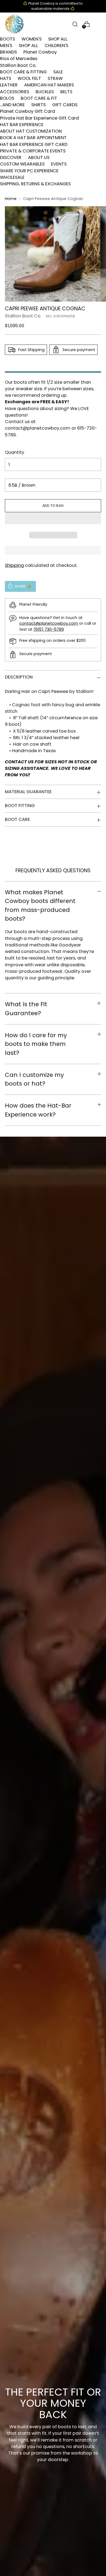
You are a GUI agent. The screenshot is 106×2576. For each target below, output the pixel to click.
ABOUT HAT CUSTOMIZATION (31, 131)
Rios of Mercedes (19, 59)
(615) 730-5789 (49, 629)
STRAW (55, 78)
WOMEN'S (32, 39)
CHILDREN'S (56, 46)
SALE (58, 72)
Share (20, 586)
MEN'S (6, 46)
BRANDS (8, 52)
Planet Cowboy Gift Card (27, 111)
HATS (6, 78)
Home (11, 199)
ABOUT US (39, 157)
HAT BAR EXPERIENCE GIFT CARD (34, 144)
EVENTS (59, 164)
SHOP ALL (58, 39)
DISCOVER (11, 157)
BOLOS (7, 98)
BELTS (66, 92)
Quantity (15, 452)
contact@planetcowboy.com (38, 428)
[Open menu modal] (98, 24)
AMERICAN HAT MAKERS (49, 85)
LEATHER (9, 85)
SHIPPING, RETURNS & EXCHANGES (35, 184)
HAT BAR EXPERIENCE (22, 125)
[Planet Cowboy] (14, 24)
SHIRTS (38, 105)
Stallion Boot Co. (18, 65)
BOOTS (7, 39)
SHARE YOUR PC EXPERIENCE (29, 171)
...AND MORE (12, 105)
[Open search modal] (75, 24)
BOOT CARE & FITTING (23, 72)
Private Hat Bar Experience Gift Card (39, 118)
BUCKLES (45, 92)
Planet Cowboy (40, 52)
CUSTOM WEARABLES (22, 164)
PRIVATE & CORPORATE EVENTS (33, 151)
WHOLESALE (12, 177)
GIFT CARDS (65, 105)
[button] (53, 518)
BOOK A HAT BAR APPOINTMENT (33, 138)
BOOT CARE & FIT (39, 98)
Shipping (14, 565)
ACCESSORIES (15, 92)
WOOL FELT (29, 78)
